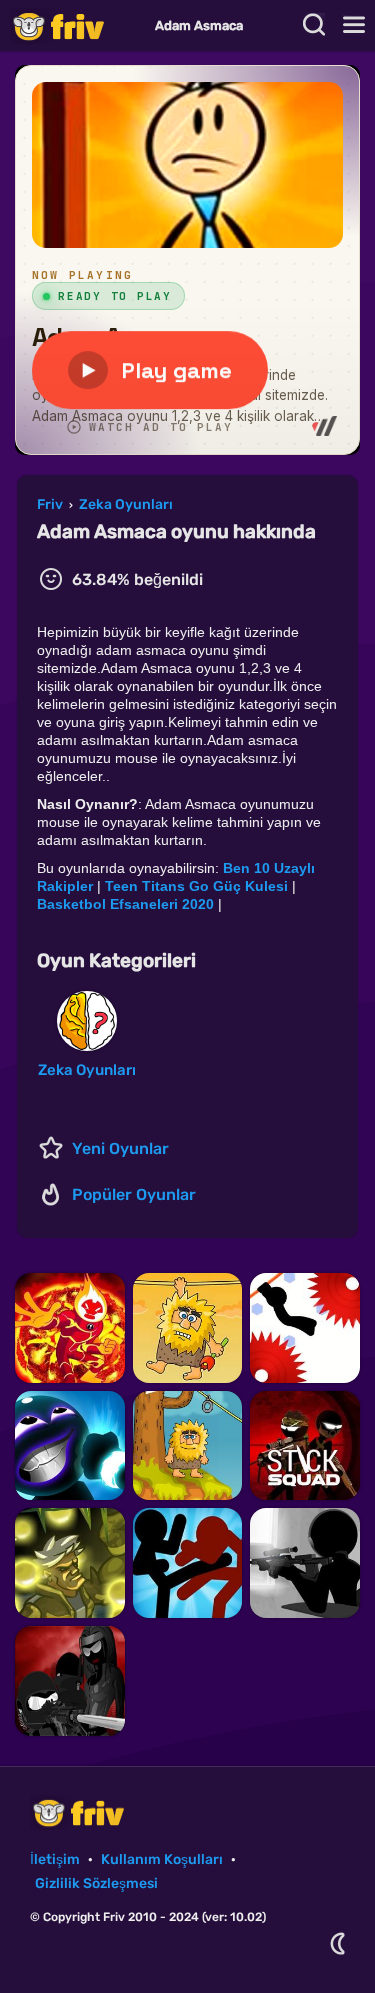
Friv (75, 25)
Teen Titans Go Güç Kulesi (196, 886)
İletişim (55, 1859)
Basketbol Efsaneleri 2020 (125, 904)
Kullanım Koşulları (162, 1859)
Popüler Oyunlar (134, 1194)
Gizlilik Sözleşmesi (96, 1883)
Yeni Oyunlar (120, 1148)
